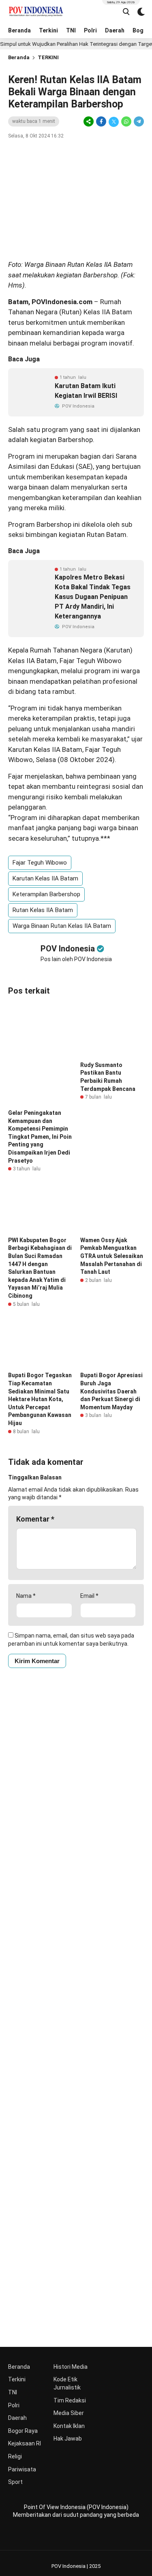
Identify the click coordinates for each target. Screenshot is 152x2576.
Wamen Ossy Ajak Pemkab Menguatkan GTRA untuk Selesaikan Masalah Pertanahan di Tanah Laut (112, 1256)
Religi (15, 2456)
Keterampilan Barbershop (46, 894)
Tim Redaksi (70, 2400)
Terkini (48, 30)
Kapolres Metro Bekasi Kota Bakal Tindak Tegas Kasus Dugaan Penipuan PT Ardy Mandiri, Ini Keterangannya (93, 597)
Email (89, 1596)
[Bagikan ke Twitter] (114, 122)
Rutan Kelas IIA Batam (43, 910)
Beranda (19, 30)
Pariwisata (22, 2469)
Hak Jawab (68, 2439)
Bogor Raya (23, 2431)
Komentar (35, 1519)
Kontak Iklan (69, 2426)
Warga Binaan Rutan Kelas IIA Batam (62, 926)
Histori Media (71, 2367)
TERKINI (48, 57)
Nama (26, 1596)
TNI (71, 30)
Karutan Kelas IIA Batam (45, 878)
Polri (90, 30)
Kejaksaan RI (25, 2443)
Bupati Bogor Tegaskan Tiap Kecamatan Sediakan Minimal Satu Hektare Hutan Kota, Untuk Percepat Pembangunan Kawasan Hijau (40, 1399)
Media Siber (69, 2413)
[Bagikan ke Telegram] (138, 122)
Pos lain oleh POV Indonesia (76, 959)
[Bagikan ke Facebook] (101, 122)
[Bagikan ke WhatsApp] (126, 122)
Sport (15, 2482)
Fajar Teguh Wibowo (40, 863)
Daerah (115, 30)
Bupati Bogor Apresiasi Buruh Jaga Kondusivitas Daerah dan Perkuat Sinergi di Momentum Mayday (111, 1391)
